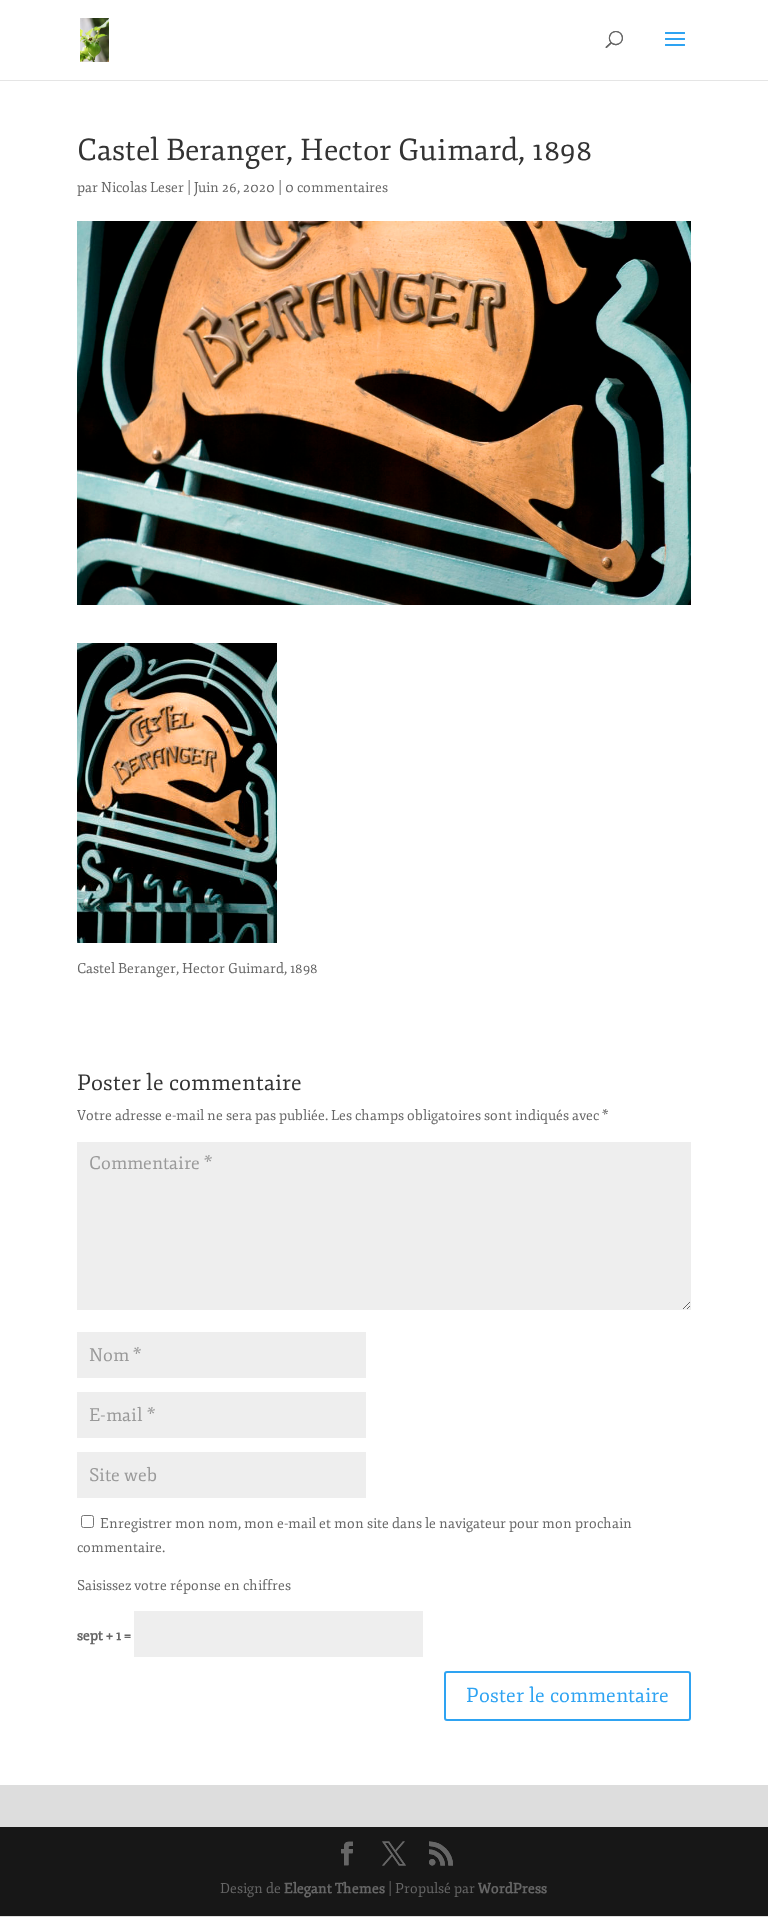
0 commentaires (336, 187)
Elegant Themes (334, 1888)
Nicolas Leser (142, 187)
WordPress (512, 1888)
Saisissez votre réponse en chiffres (184, 1585)
